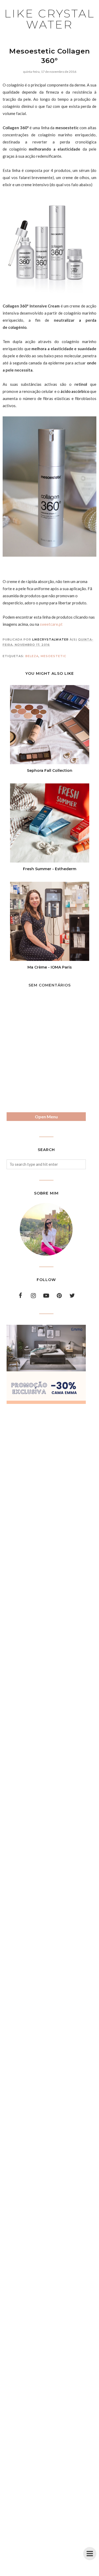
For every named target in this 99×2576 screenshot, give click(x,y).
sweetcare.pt (51, 624)
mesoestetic (53, 656)
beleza (32, 656)
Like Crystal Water (49, 19)
